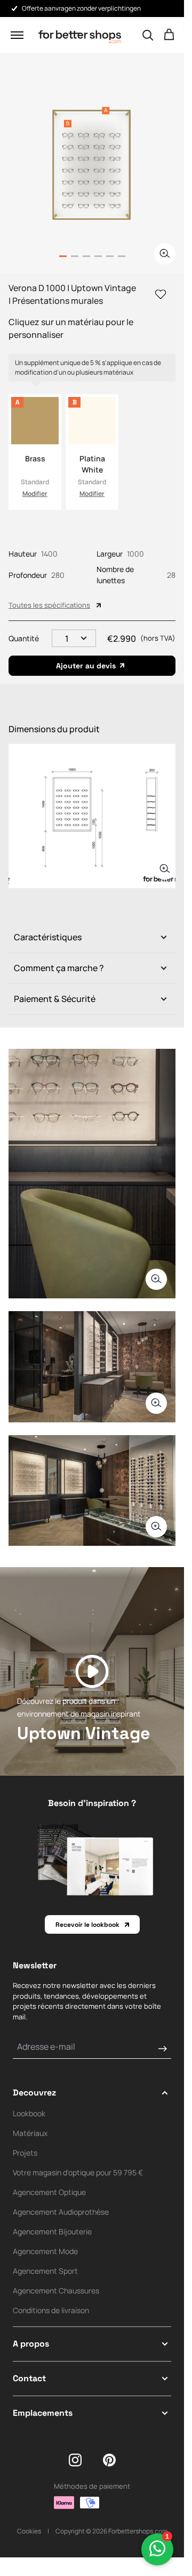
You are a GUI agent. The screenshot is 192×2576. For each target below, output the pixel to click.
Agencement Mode (45, 2251)
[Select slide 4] (110, 256)
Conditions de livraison (51, 2310)
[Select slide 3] (98, 256)
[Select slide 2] (86, 256)
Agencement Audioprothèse (61, 2212)
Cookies (29, 2531)
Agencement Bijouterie (52, 2231)
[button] (17, 35)
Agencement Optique (49, 2192)
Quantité (24, 638)
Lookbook (29, 2113)
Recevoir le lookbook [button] (87, 1925)
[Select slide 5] (122, 256)
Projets (25, 2153)
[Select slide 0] (63, 256)
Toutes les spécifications (49, 605)
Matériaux (30, 2133)
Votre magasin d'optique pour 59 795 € (78, 2172)
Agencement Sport (45, 2271)
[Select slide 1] (75, 256)
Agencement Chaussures (56, 2291)
